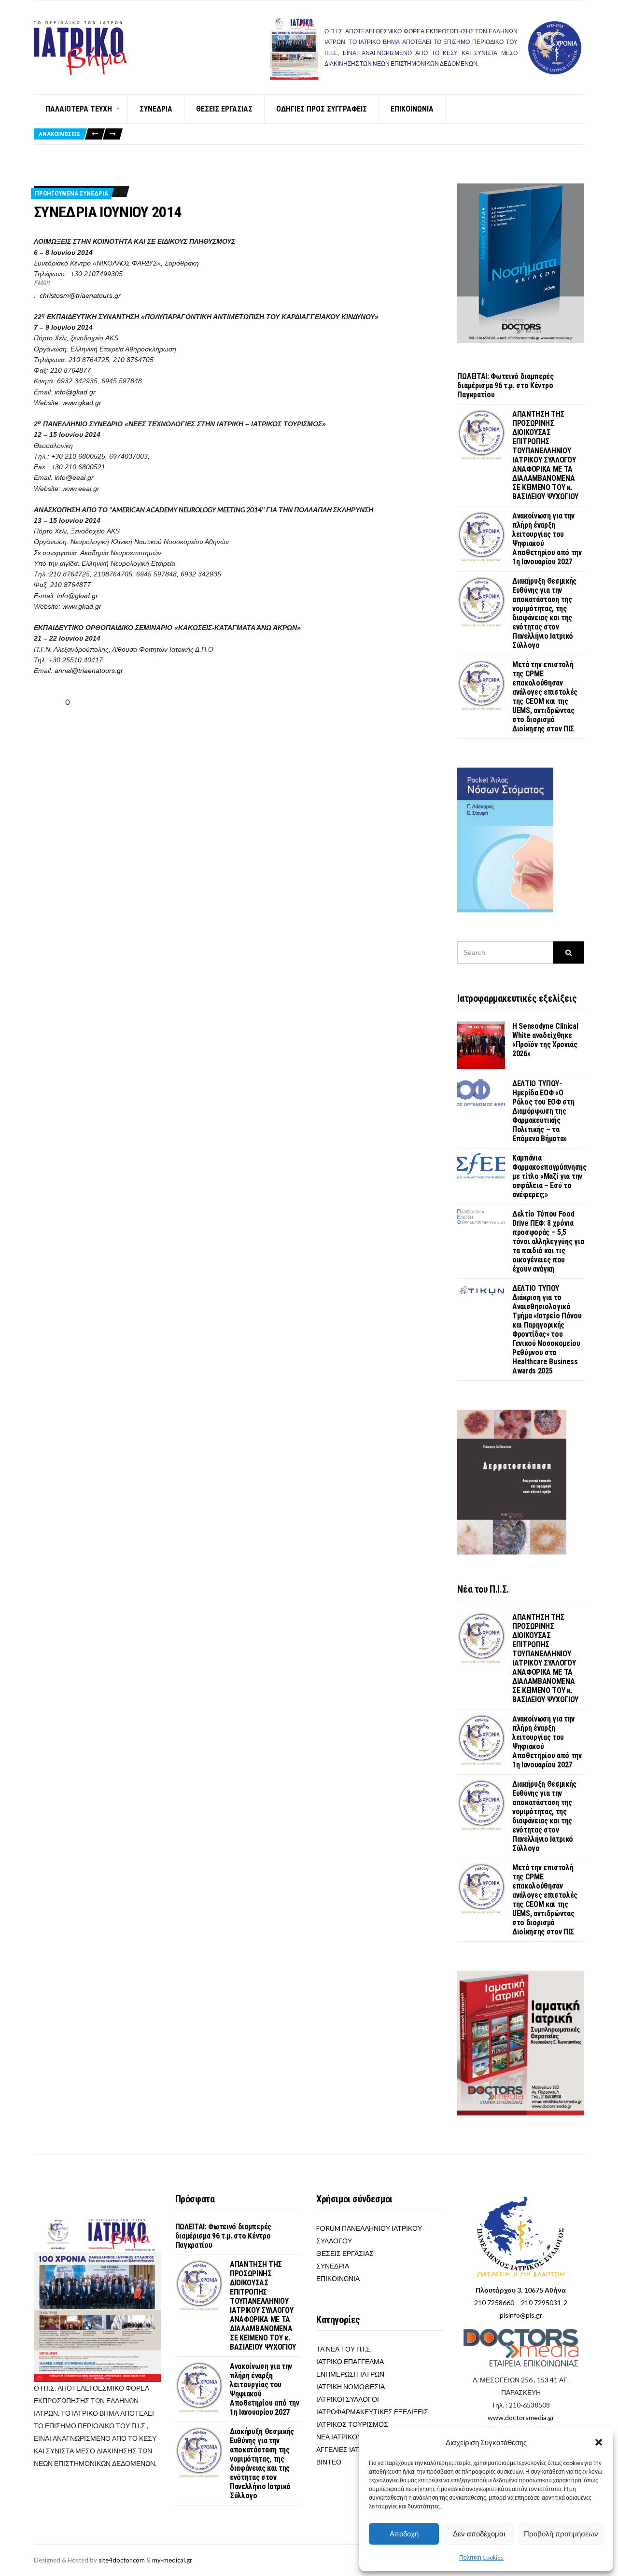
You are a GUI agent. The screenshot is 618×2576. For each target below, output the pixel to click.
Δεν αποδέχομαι (479, 2534)
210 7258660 (494, 2303)
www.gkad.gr (82, 403)
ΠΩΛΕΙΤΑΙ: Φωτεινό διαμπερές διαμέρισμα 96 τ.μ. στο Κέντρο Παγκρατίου (505, 385)
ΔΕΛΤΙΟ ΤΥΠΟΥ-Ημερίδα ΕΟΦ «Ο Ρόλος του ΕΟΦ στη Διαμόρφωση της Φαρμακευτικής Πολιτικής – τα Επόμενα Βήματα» (543, 1111)
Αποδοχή (404, 2534)
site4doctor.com (122, 2560)
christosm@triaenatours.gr (80, 295)
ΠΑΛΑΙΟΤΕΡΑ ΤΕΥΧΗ (79, 109)
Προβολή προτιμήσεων (561, 2534)
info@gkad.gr (75, 392)
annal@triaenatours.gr (89, 671)
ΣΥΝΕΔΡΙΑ (156, 109)
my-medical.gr (172, 2560)
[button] (599, 2442)
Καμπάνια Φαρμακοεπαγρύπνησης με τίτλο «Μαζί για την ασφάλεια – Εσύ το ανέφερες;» (549, 1176)
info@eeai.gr (74, 477)
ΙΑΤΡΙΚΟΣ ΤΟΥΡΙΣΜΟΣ (352, 2424)
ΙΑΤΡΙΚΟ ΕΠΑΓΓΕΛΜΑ (350, 2361)
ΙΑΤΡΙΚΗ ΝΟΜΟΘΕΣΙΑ (351, 2387)
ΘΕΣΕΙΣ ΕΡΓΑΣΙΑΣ (224, 109)
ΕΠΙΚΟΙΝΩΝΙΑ (412, 109)
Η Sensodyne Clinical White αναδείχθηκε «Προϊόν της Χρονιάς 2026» (545, 1040)
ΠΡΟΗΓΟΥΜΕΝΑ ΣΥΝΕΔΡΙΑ (71, 193)
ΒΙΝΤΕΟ (329, 2462)
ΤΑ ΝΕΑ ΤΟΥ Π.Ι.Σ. (344, 2349)
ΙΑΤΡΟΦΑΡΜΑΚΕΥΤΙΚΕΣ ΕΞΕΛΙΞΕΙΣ (372, 2412)
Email (42, 283)
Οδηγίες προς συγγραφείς (322, 109)
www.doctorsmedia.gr (521, 2417)
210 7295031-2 (544, 2303)
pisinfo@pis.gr (521, 2315)
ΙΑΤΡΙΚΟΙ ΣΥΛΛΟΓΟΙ (348, 2399)
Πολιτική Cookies (481, 2557)
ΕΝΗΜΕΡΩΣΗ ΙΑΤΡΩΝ (350, 2374)
